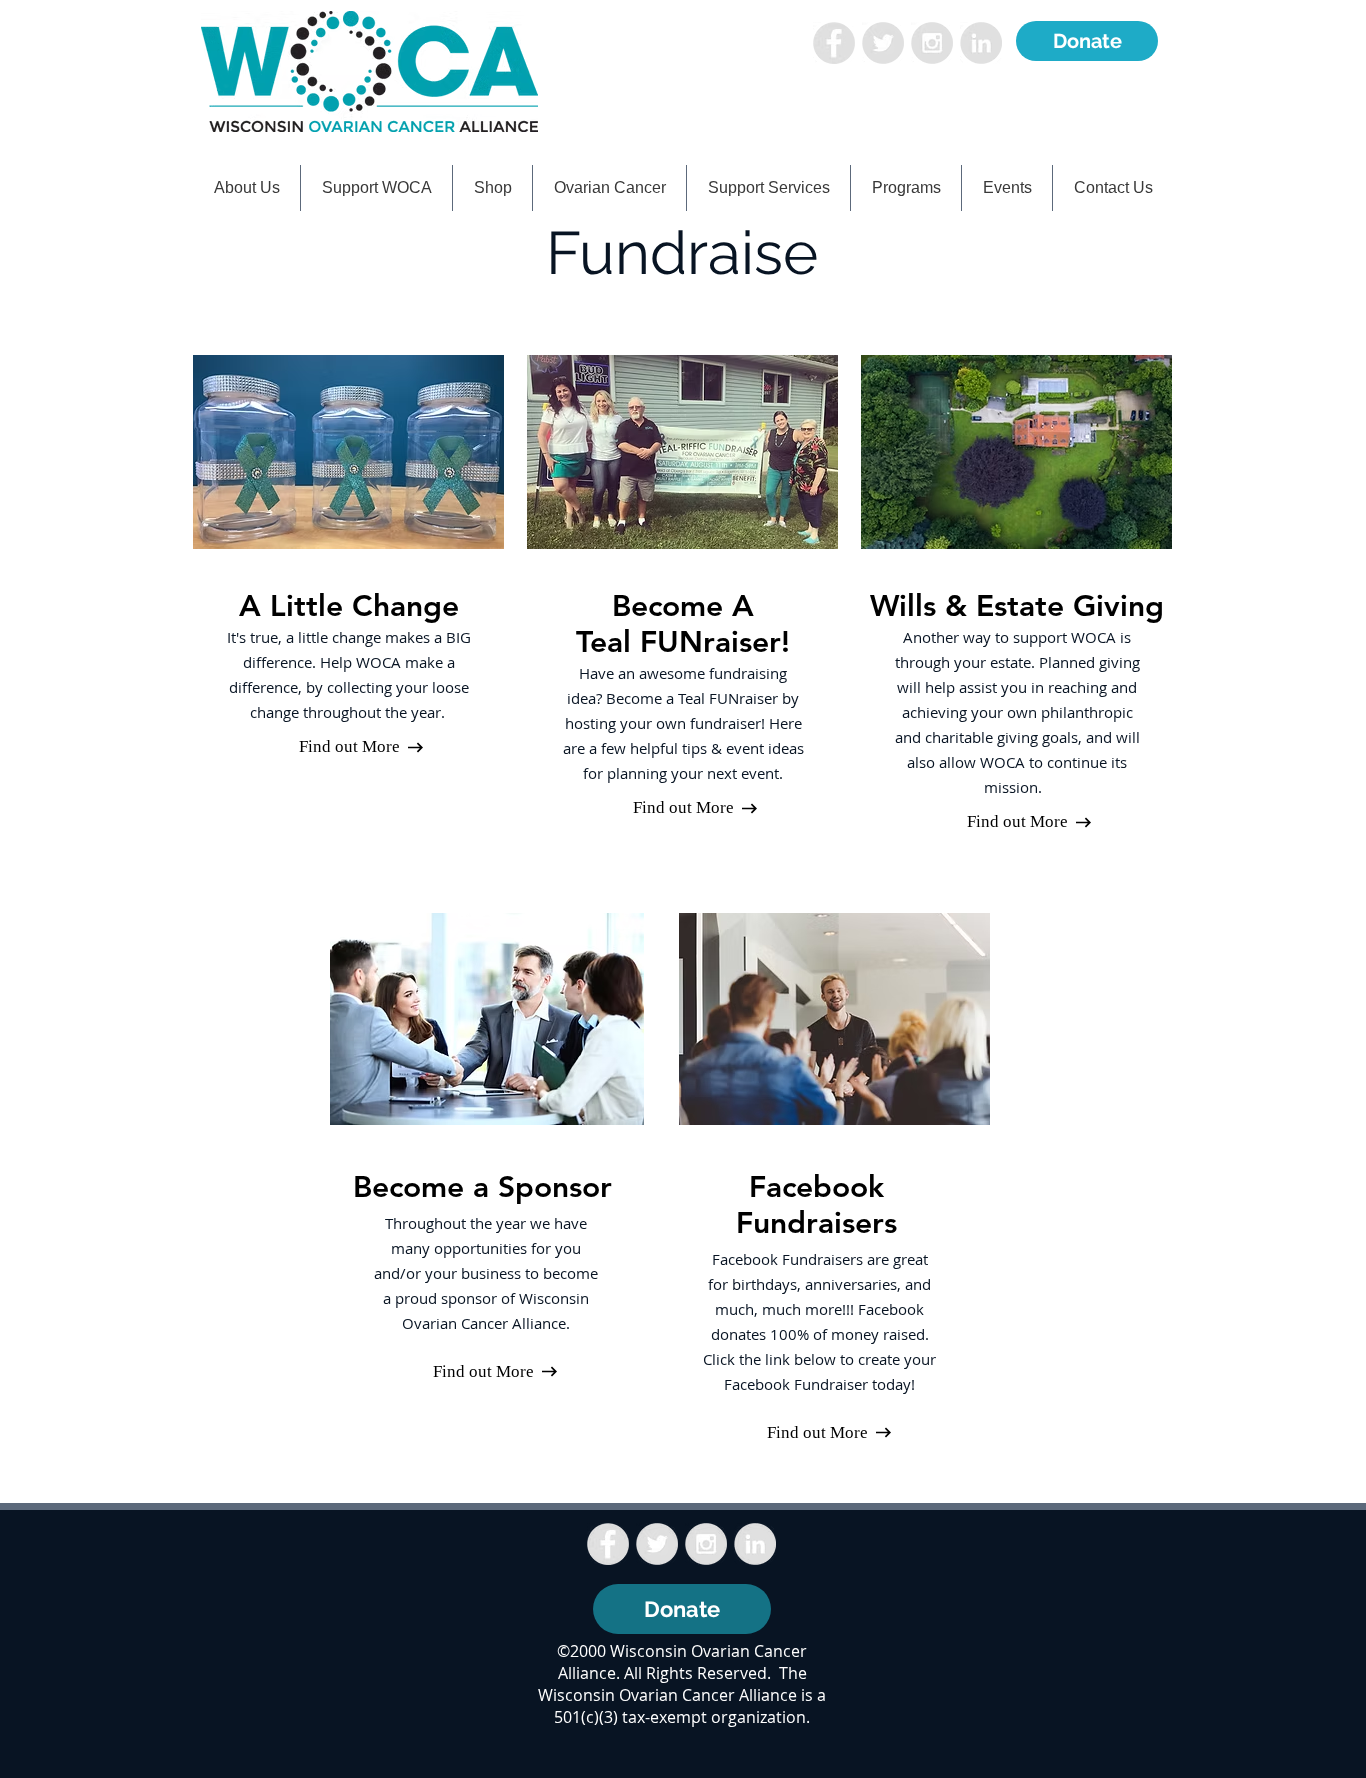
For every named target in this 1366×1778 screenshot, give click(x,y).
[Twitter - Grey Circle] (883, 43)
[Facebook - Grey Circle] (834, 43)
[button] (376, 188)
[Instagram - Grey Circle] (932, 43)
